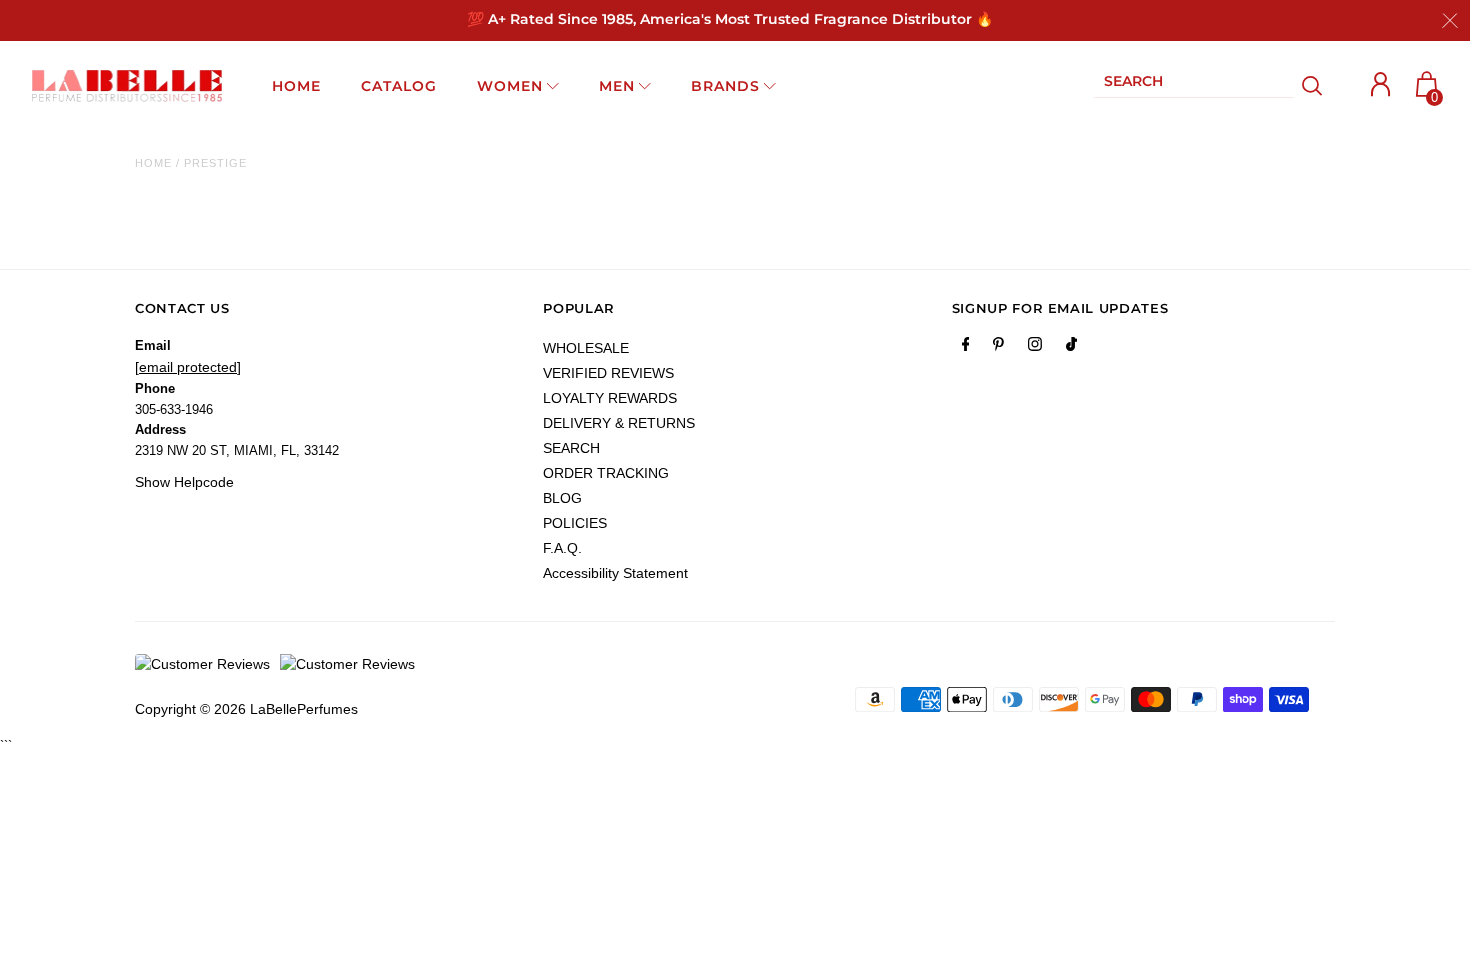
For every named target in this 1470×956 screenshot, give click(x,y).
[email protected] (188, 367)
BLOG (562, 498)
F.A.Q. (562, 548)
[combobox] (1194, 85)
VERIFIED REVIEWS (608, 373)
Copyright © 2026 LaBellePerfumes (246, 709)
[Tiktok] (1071, 348)
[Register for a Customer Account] (1381, 84)
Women (510, 86)
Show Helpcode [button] (184, 482)
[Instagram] (1035, 348)
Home (153, 163)
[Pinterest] (998, 348)
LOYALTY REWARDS (610, 398)
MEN (617, 86)
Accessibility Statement (615, 573)
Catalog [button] (399, 86)
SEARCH (571, 448)
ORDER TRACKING (606, 473)
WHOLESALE (586, 348)
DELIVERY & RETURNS (619, 423)
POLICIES (575, 523)
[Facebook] (966, 348)
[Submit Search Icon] (1312, 86)
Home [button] (296, 86)
